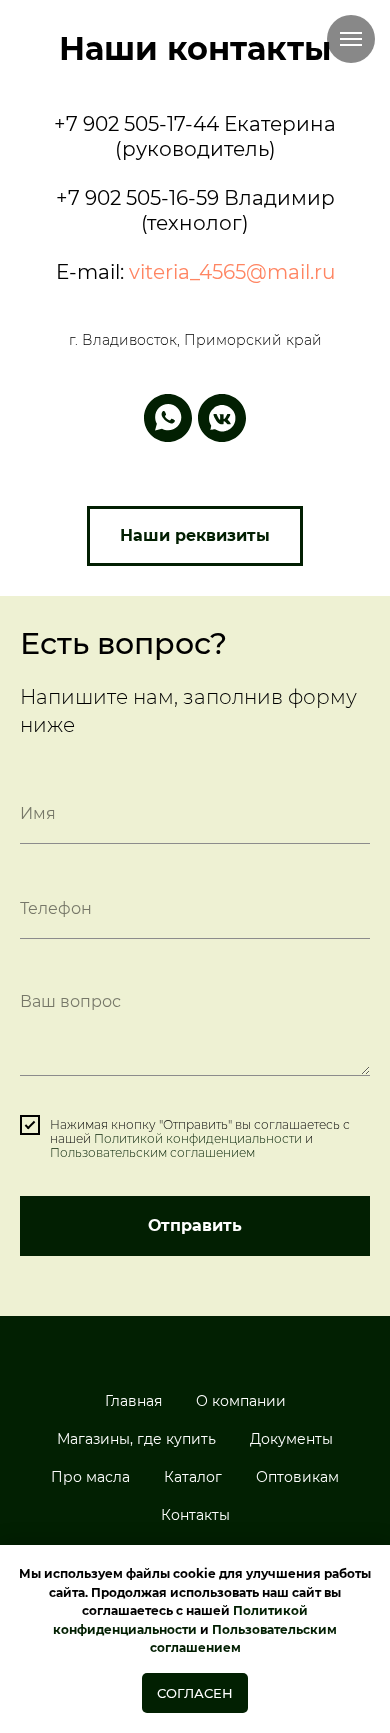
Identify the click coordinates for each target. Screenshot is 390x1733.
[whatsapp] (168, 418)
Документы (291, 1439)
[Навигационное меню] (351, 39)
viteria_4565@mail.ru (232, 272)
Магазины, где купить (136, 1439)
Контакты (195, 1515)
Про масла (90, 1477)
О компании (241, 1401)
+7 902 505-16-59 (137, 198)
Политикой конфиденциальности (198, 1138)
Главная (133, 1401)
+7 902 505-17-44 (136, 124)
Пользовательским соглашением (152, 1152)
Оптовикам (297, 1477)
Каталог (193, 1477)
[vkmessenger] (222, 418)
